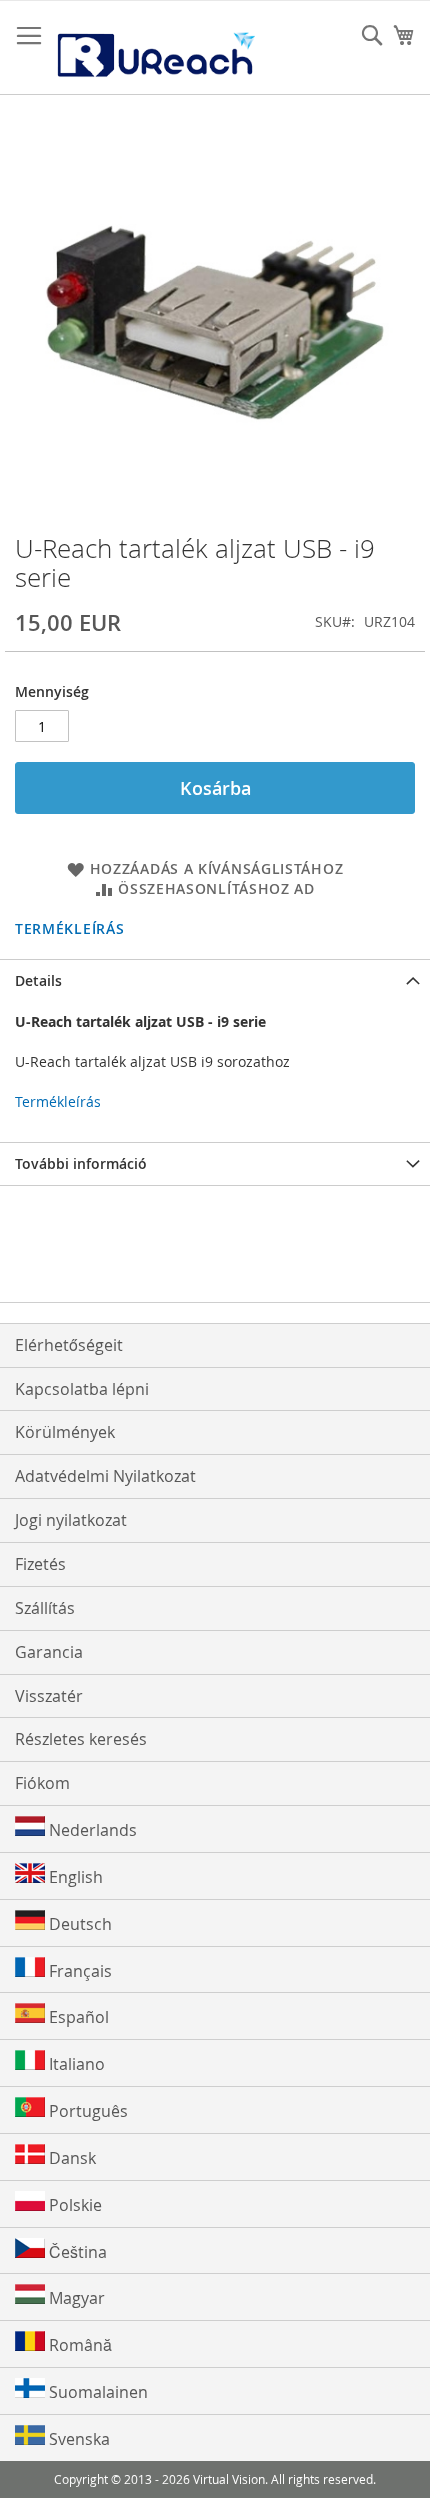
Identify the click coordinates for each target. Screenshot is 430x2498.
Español (77, 2017)
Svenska (77, 2439)
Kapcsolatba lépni (82, 1389)
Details (38, 980)
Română (78, 2345)
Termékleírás (69, 928)
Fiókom (42, 1783)
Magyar (75, 2298)
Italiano (75, 2064)
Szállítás (45, 1608)
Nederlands (91, 1830)
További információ (81, 1163)
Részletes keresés (81, 1739)
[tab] (215, 980)
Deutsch (78, 1924)
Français (78, 1971)
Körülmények (65, 1432)
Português (86, 2111)
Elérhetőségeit (69, 1345)
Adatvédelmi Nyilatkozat (105, 1476)
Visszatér (49, 1696)
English (74, 1877)
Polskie (73, 2205)
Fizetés (40, 1564)
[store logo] (155, 48)
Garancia (49, 1652)
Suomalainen (96, 2392)
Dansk (70, 2158)
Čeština (76, 2252)
